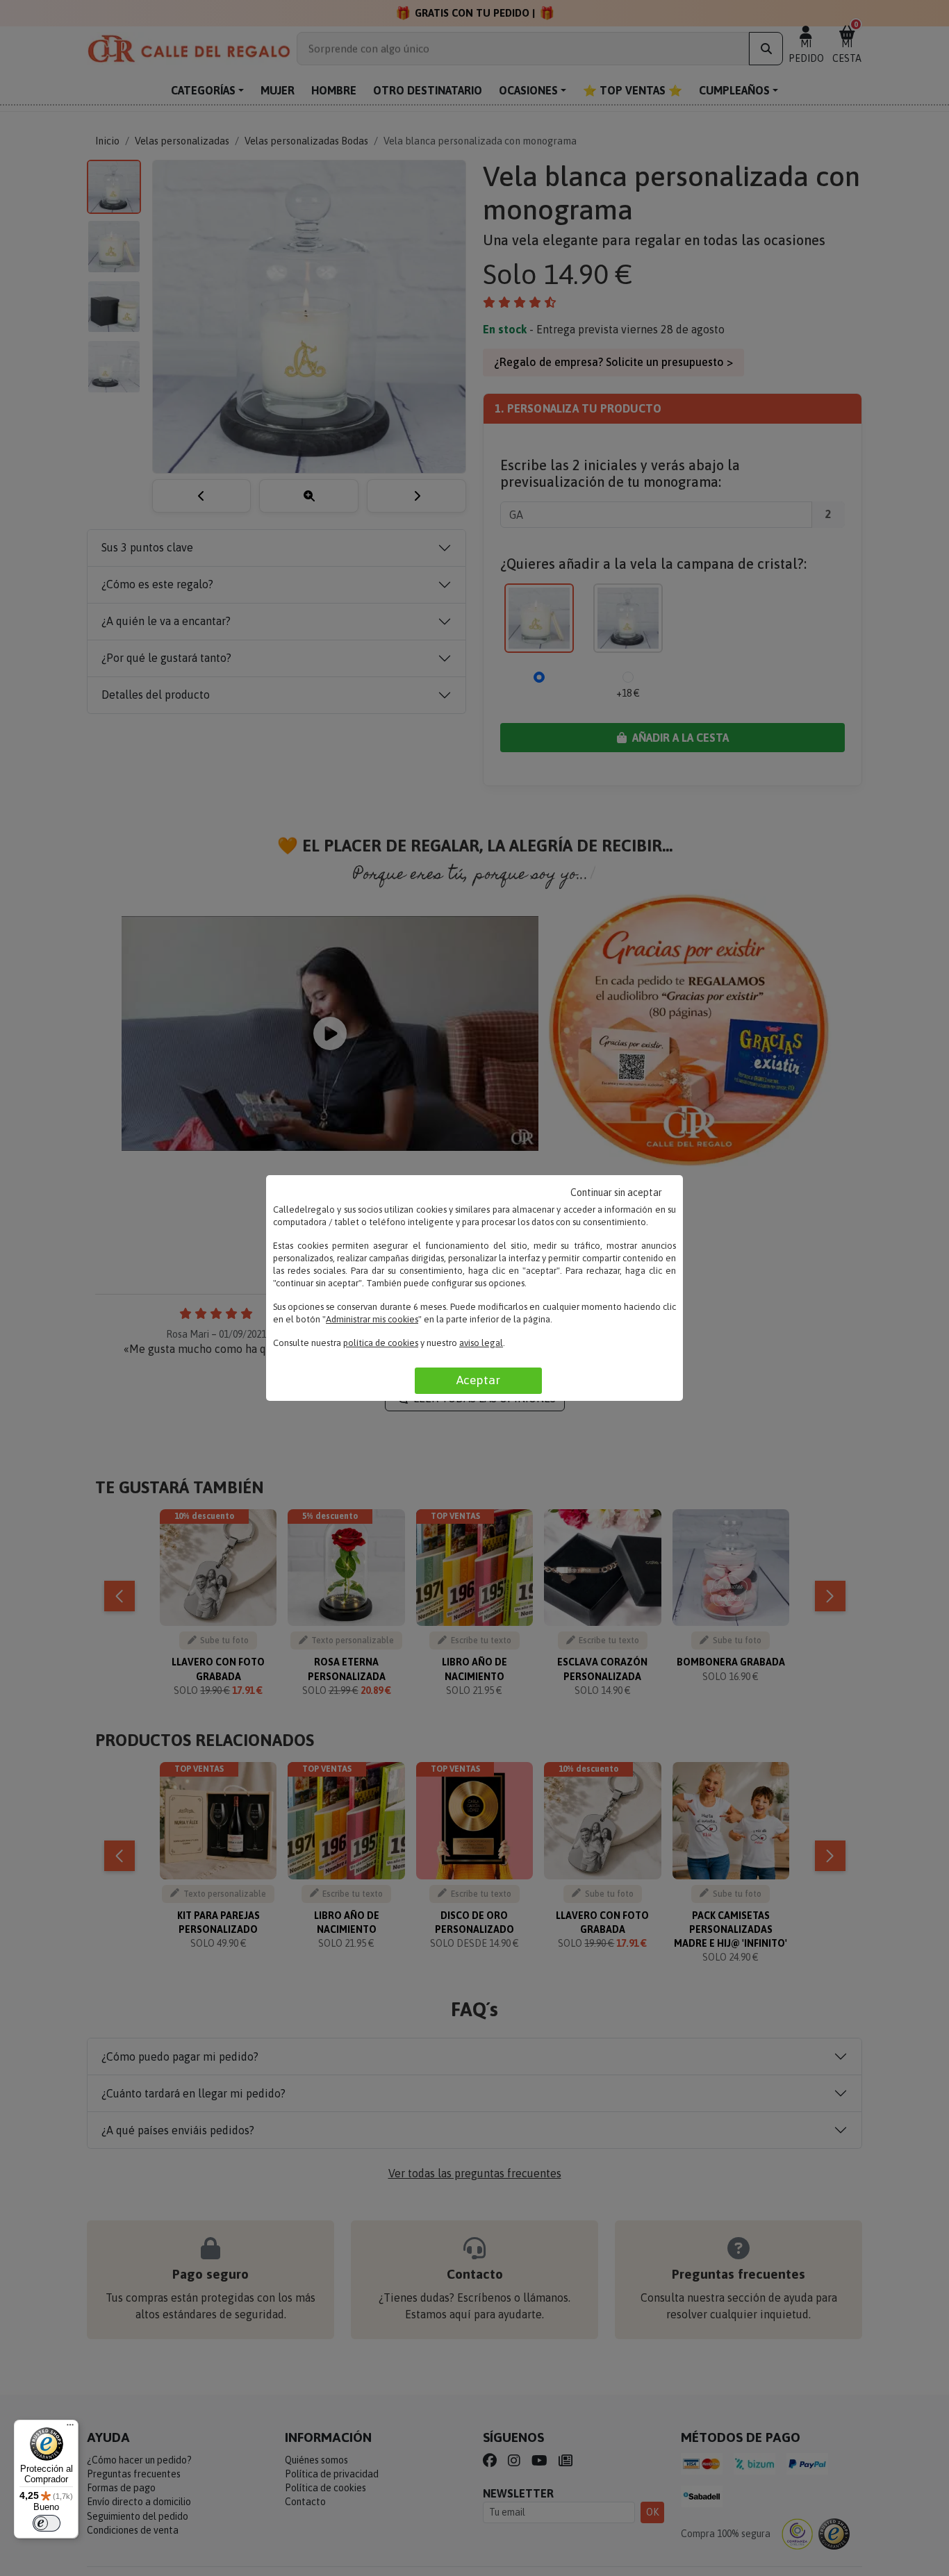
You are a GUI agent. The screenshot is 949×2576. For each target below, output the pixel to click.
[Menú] (70, 2428)
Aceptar (478, 1380)
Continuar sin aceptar (616, 1193)
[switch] (47, 2523)
